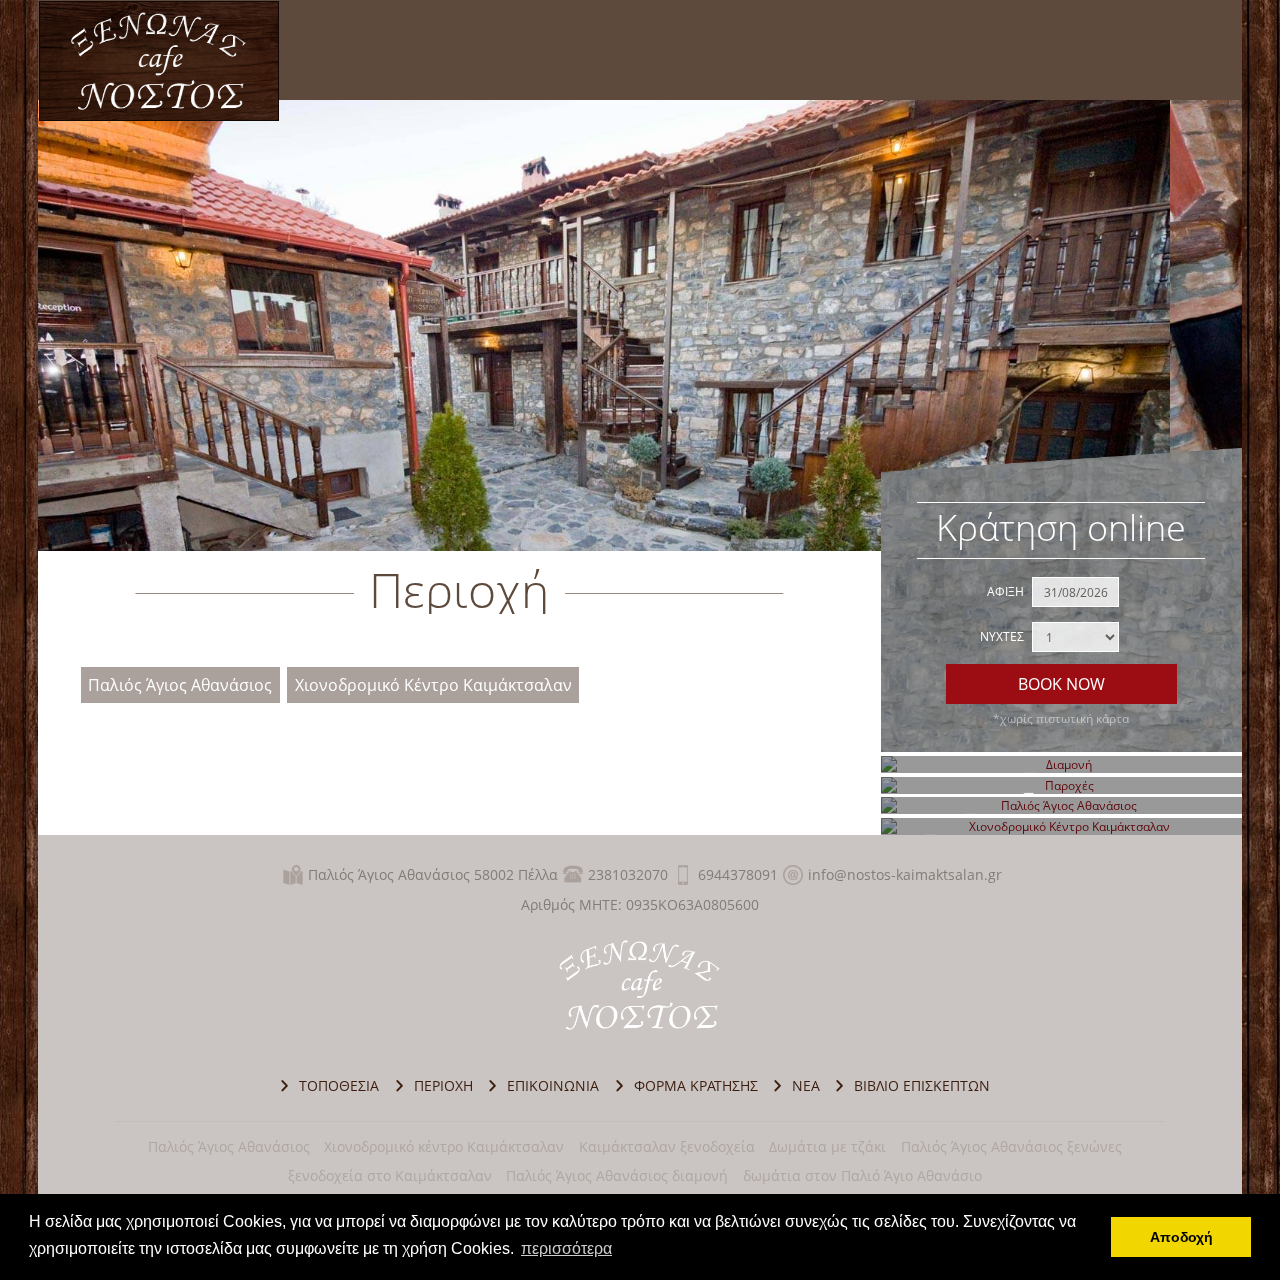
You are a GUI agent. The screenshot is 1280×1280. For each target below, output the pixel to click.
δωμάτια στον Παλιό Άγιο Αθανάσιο (862, 1175)
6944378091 (738, 874)
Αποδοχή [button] (1181, 1237)
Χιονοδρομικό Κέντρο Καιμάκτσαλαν (433, 685)
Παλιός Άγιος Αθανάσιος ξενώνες (1011, 1146)
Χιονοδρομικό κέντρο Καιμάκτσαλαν (444, 1146)
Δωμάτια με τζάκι (827, 1146)
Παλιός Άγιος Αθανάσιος (180, 685)
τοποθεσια (339, 1085)
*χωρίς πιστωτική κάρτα (1061, 718)
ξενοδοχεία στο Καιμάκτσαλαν (390, 1175)
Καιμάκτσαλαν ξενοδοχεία (667, 1146)
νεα (806, 1085)
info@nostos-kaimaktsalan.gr (905, 874)
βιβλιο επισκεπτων (922, 1085)
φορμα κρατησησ (696, 1085)
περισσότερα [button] (566, 1248)
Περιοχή (158, 61)
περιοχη (443, 1085)
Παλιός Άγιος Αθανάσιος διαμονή (617, 1175)
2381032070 (628, 874)
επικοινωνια (553, 1085)
